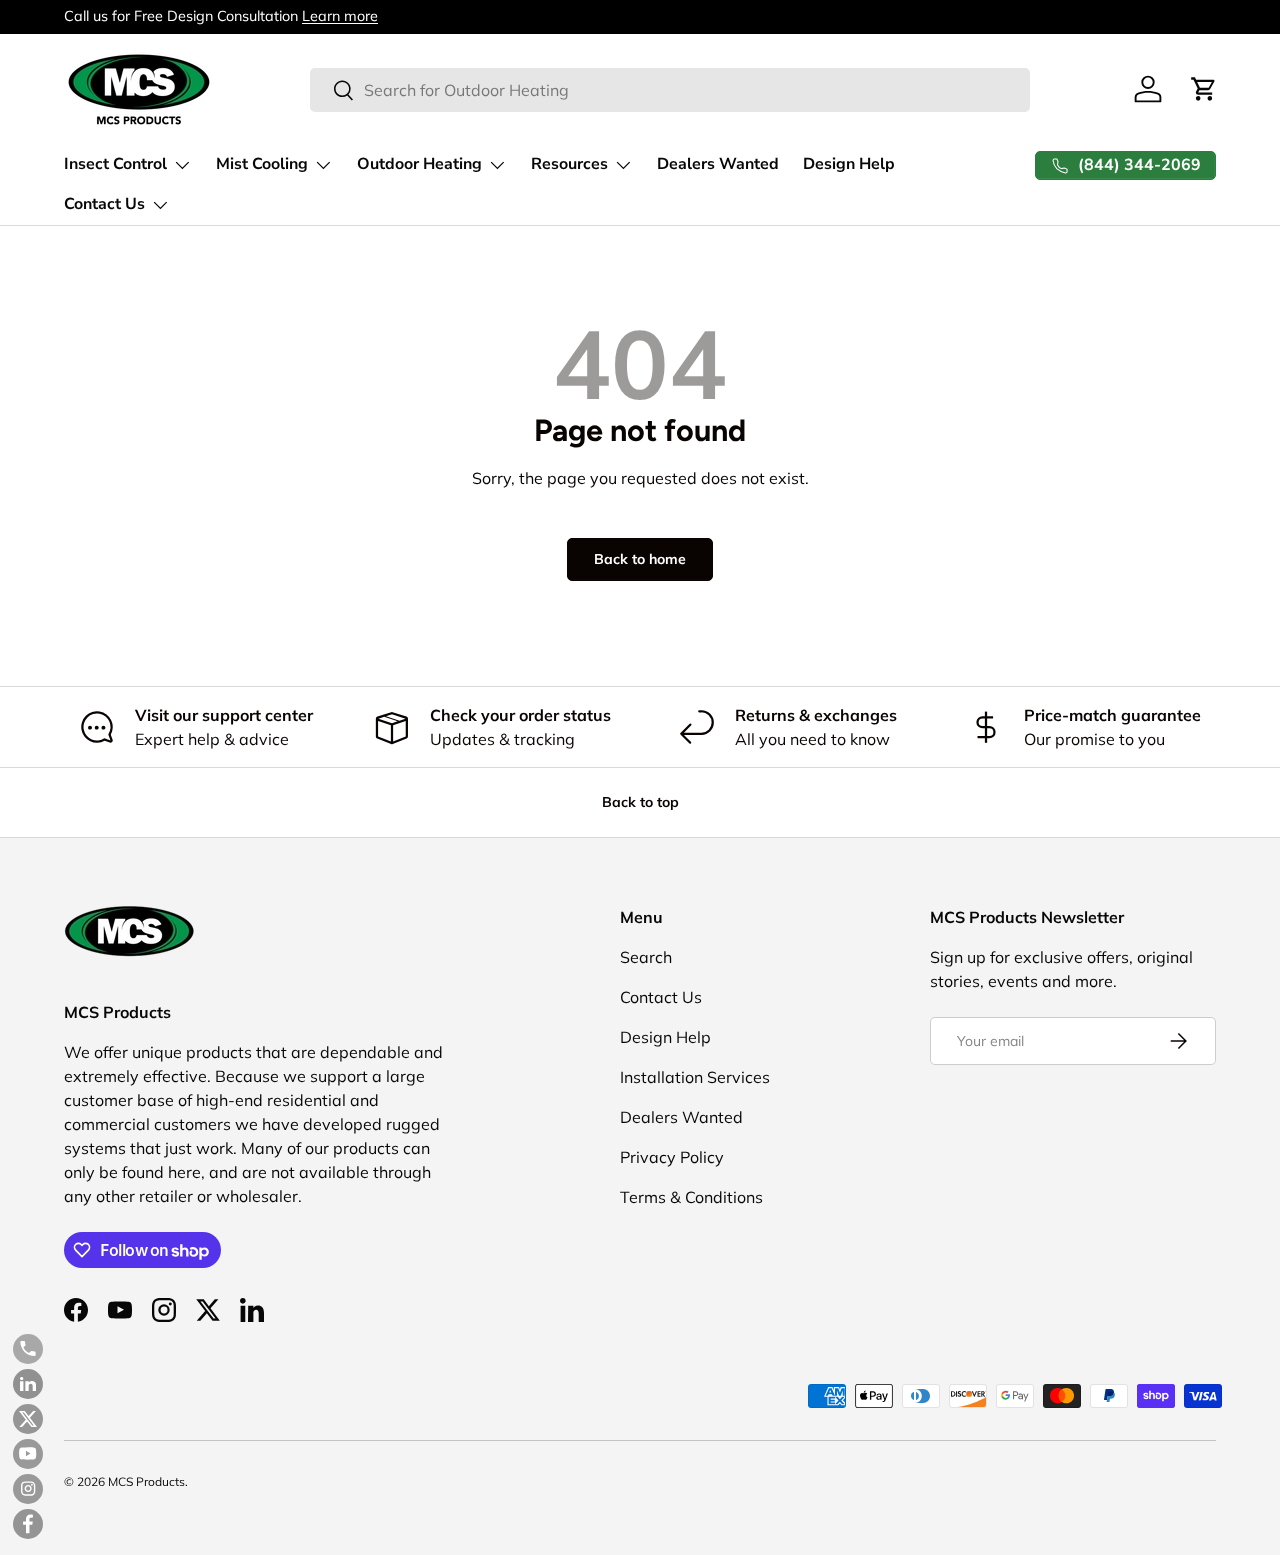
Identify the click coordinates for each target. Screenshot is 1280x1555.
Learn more (340, 16)
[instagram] (28, 1489)
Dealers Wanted (718, 164)
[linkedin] (28, 1384)
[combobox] (669, 90)
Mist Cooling (262, 164)
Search (646, 957)
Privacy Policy (672, 1157)
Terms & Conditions (691, 1197)
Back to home (640, 559)
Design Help (849, 164)
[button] (1204, 89)
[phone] (28, 1349)
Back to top (640, 802)
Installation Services (695, 1077)
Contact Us (104, 204)
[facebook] (28, 1524)
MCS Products (146, 1481)
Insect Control (115, 164)
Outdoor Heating (419, 164)
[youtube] (28, 1454)
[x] (28, 1419)
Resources (569, 164)
